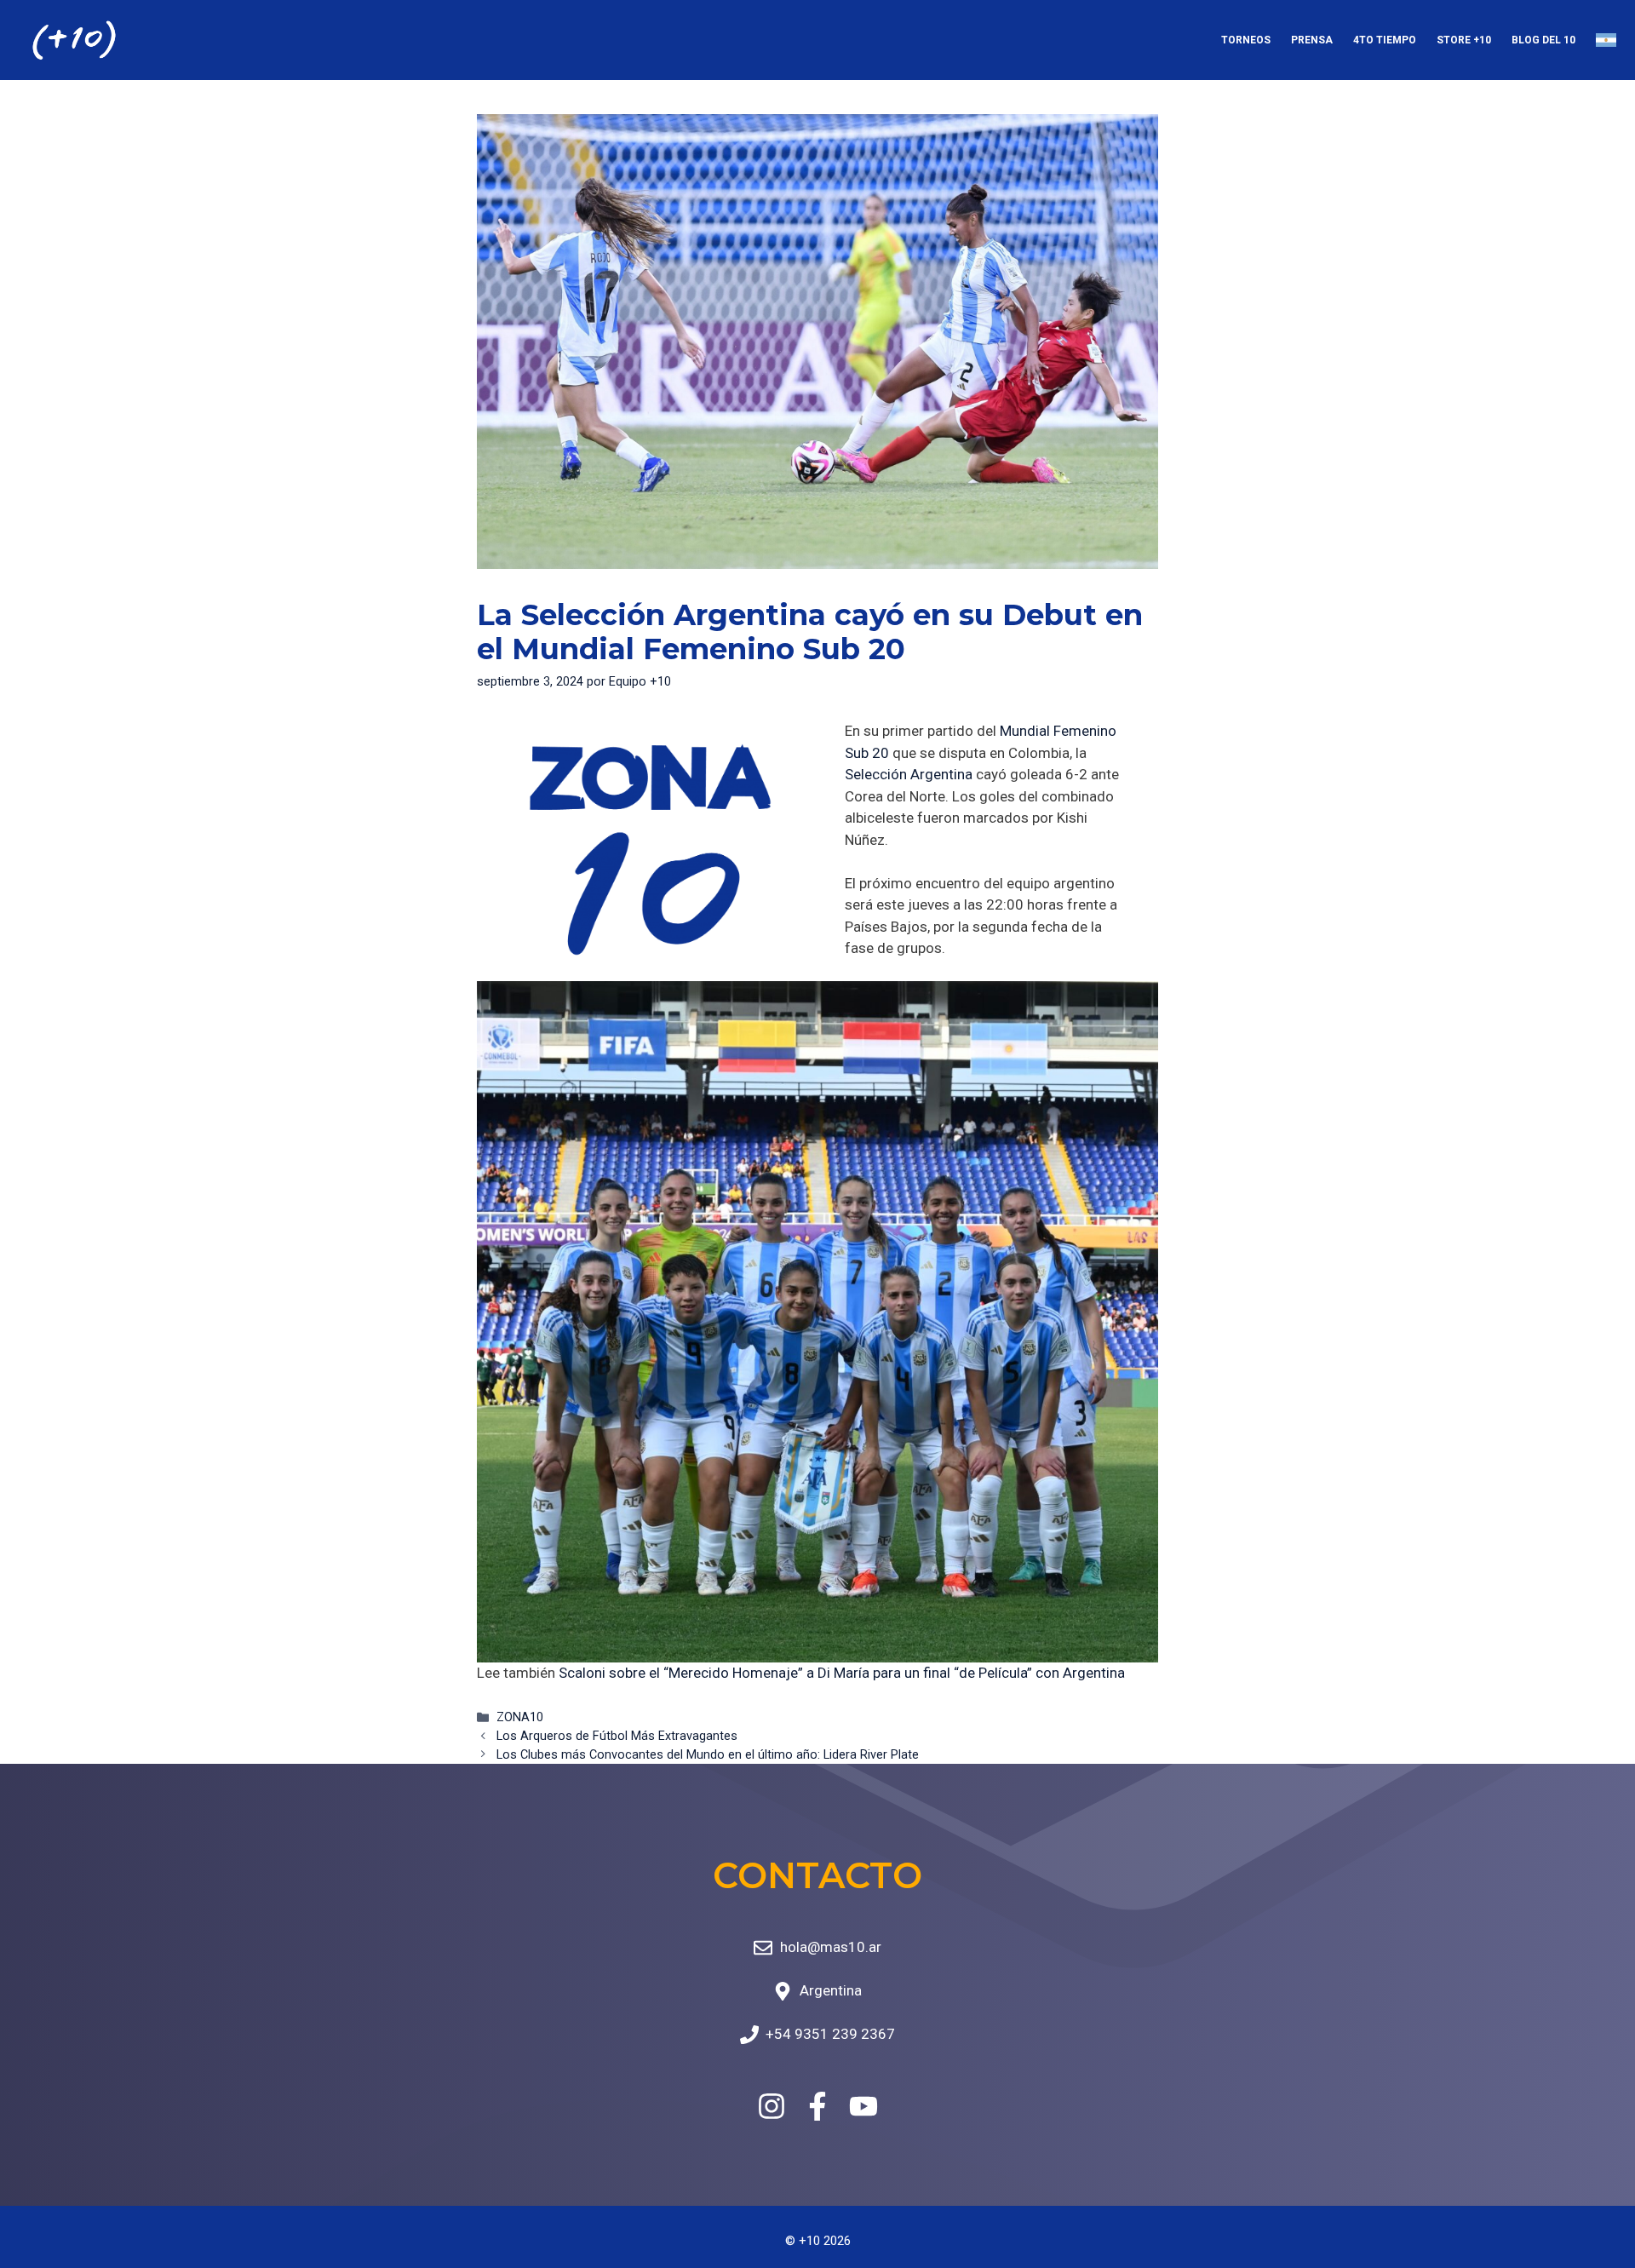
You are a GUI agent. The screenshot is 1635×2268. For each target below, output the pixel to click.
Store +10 (1464, 40)
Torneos (1246, 40)
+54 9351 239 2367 (830, 2034)
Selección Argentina (909, 774)
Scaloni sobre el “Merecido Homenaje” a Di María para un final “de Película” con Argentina (842, 1673)
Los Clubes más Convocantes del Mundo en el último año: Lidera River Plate (708, 1755)
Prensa (1312, 40)
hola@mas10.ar (831, 1947)
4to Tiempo (1385, 40)
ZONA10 (520, 1717)
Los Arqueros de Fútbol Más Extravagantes (617, 1736)
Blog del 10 (1543, 40)
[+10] (74, 40)
